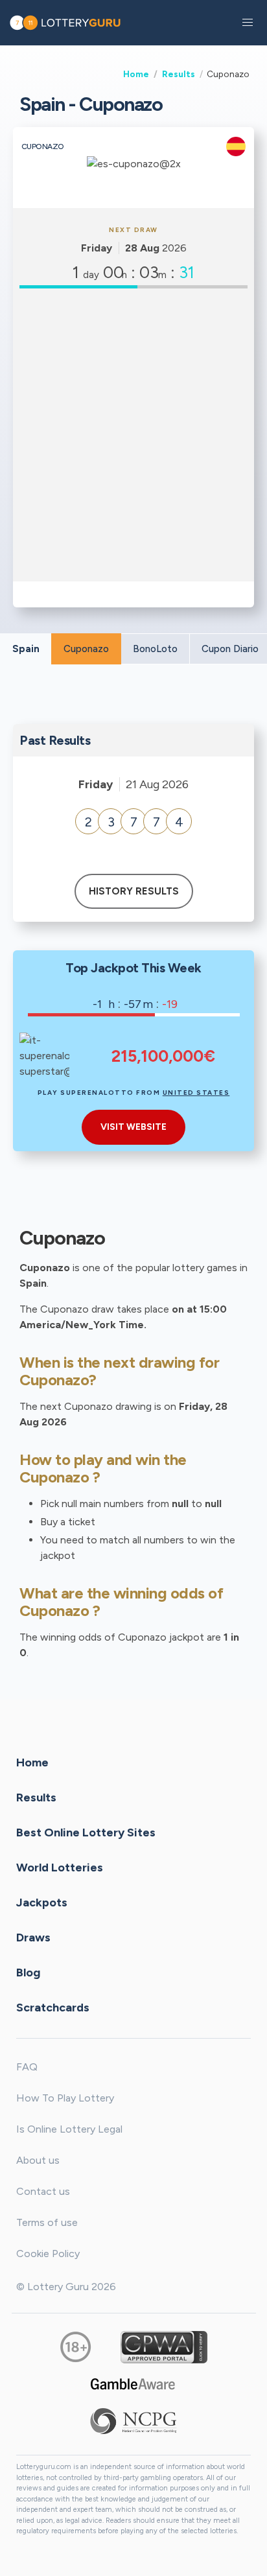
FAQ (27, 2067)
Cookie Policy (48, 2254)
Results (179, 74)
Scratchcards (53, 2008)
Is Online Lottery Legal (69, 2129)
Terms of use (47, 2222)
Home (136, 74)
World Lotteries (60, 1868)
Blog (28, 1973)
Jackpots (42, 1903)
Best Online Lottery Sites (86, 1832)
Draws (33, 1938)
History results (134, 891)
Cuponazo (86, 649)
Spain (26, 649)
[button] (248, 23)
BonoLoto (155, 649)
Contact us (43, 2191)
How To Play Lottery (65, 2098)
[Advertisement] (133, 435)
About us (38, 2160)
